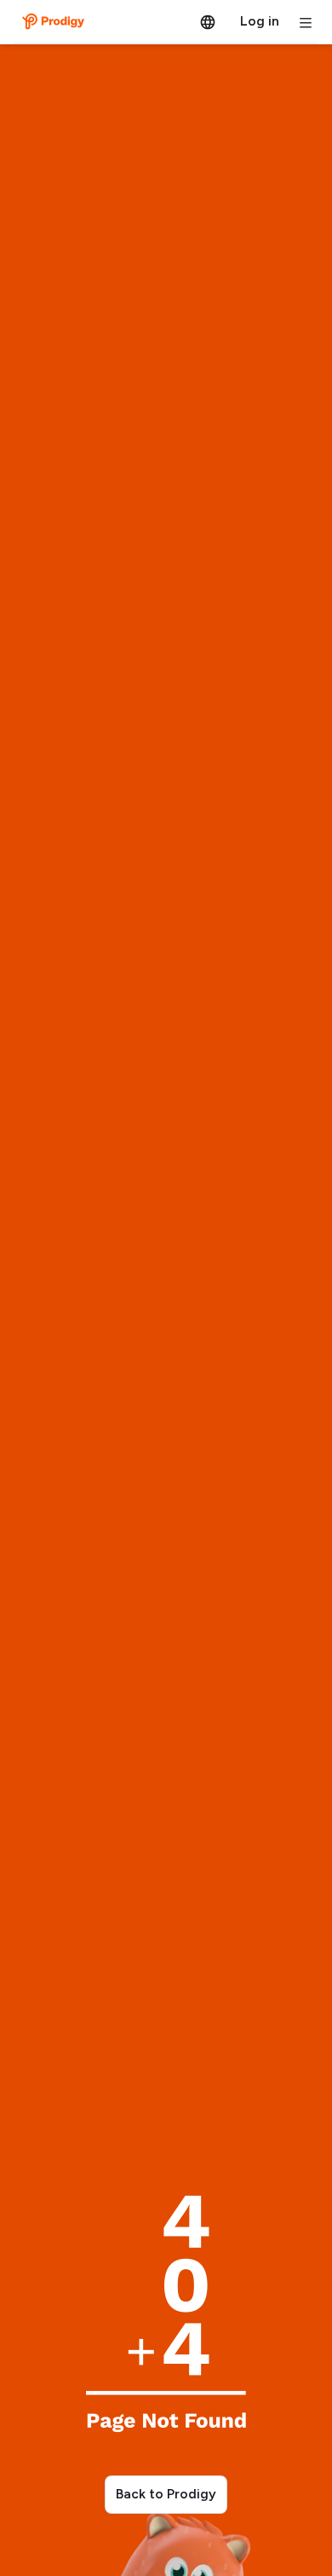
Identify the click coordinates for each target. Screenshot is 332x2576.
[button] (208, 21)
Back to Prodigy (166, 2494)
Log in (260, 21)
